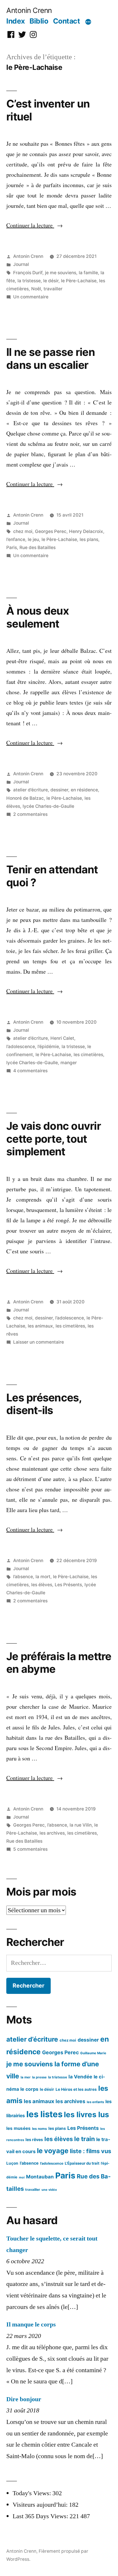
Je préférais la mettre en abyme (59, 1663)
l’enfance (16, 539)
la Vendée (80, 2077)
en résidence (84, 790)
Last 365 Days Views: (41, 2516)
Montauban (40, 2177)
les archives (52, 1833)
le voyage (53, 2151)
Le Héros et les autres (76, 2089)
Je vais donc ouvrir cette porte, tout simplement (54, 1139)
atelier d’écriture (31, 790)
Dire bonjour (24, 2399)
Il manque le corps (31, 2324)
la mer (26, 2077)
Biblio (39, 21)
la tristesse (29, 281)
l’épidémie (48, 1047)
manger (69, 1063)
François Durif (28, 273)
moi (22, 2177)
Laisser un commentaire (39, 1342)
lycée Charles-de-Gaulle (48, 806)
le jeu (33, 539)
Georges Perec (51, 531)
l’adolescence (21, 1047)
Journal (21, 264)
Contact (67, 21)
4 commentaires (30, 1071)
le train (84, 2139)
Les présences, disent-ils (44, 1404)
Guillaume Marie (93, 2053)
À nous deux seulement (38, 617)
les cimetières (88, 1055)
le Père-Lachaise (79, 281)
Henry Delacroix (86, 531)
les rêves (34, 2139)
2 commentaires (30, 814)
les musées (18, 2128)
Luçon (12, 2163)
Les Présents (68, 1585)
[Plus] (88, 22)
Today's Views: (33, 2493)
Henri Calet (62, 1038)
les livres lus (86, 2114)
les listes (44, 2114)
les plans (89, 539)
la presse (39, 2077)
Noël (36, 289)
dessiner (59, 790)
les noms (40, 2129)
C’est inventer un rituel (48, 110)
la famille (88, 273)
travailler (53, 289)
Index (16, 21)
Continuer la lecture (35, 225)
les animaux (40, 1326)
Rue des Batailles (38, 547)
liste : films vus (91, 2151)
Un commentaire (31, 297)
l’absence (23, 1577)
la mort (43, 1577)
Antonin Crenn (29, 10)
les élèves (42, 1585)
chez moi (23, 531)
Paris (12, 547)
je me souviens (61, 273)
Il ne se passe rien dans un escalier (51, 358)
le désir (51, 281)
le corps (29, 2089)
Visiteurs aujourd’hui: (41, 2505)
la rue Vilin (81, 1825)
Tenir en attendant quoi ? (52, 876)
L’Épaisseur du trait (82, 2163)
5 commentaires (30, 1849)
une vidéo (49, 2190)
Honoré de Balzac (25, 798)
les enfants (95, 2102)
